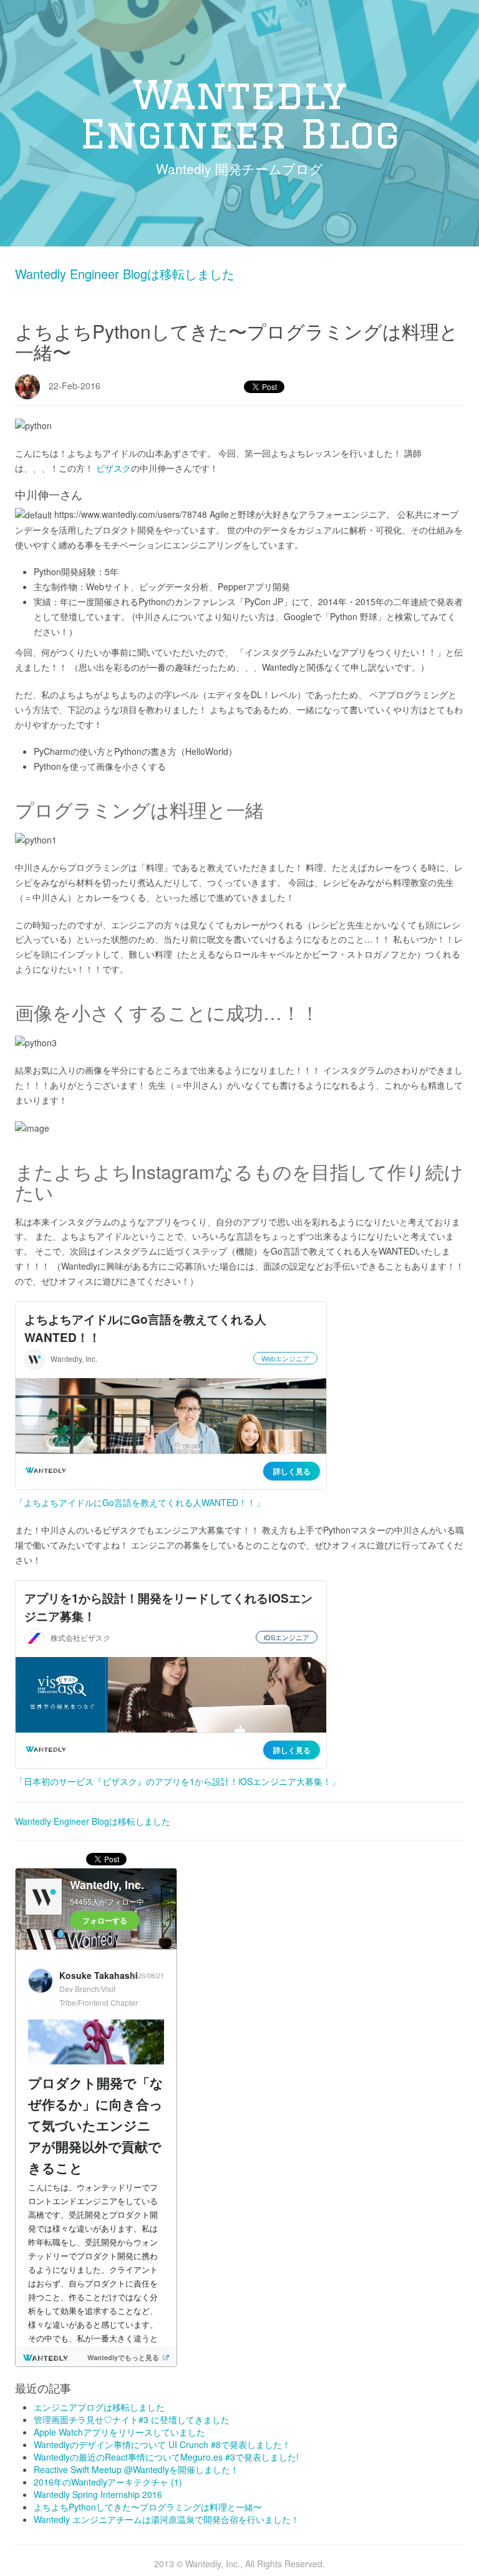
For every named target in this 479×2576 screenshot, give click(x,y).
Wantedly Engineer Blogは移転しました (125, 274)
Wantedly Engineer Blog (239, 114)
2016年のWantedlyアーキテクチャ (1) (108, 2482)
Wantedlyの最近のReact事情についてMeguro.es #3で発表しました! (166, 2457)
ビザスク (114, 468)
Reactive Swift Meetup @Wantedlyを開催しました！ (136, 2469)
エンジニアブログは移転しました (99, 2407)
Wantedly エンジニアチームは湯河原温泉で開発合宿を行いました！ (167, 2519)
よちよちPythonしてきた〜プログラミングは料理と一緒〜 (148, 2507)
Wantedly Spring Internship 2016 (98, 2494)
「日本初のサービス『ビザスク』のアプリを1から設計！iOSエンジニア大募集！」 (177, 1781)
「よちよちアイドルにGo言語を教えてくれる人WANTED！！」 (140, 1502)
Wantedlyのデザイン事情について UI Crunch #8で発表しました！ (162, 2444)
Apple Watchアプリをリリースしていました (119, 2432)
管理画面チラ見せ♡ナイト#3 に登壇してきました (132, 2419)
